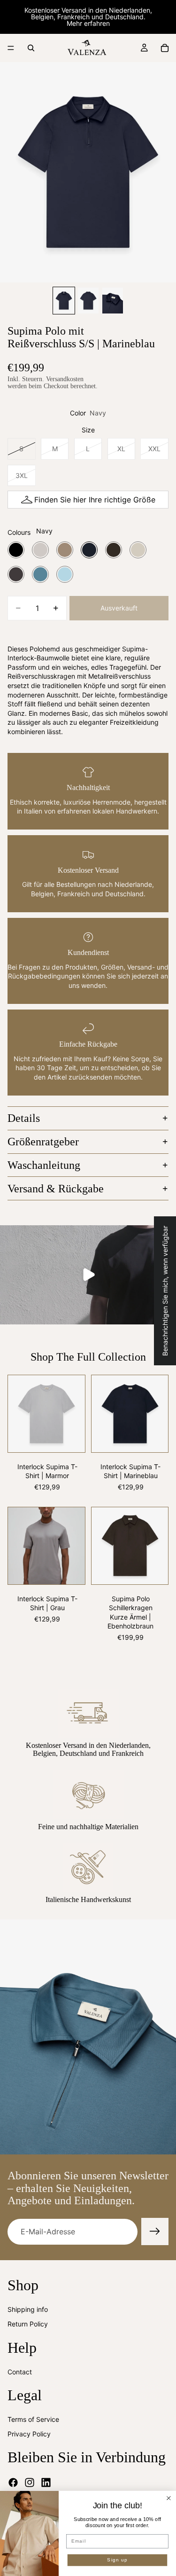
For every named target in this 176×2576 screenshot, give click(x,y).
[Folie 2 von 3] (88, 301)
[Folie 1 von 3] (64, 301)
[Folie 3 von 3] (113, 301)
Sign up (117, 2560)
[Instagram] (30, 2482)
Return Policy (28, 2324)
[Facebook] (13, 2482)
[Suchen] (31, 48)
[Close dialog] (169, 2498)
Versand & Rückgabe (56, 1189)
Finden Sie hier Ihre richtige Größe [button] (95, 500)
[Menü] (11, 48)
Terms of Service (33, 2419)
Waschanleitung (44, 1165)
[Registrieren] (155, 2231)
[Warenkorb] (165, 48)
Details (24, 1118)
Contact (20, 2372)
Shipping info (28, 2309)
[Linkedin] (46, 2482)
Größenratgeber (43, 1142)
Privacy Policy (29, 2434)
